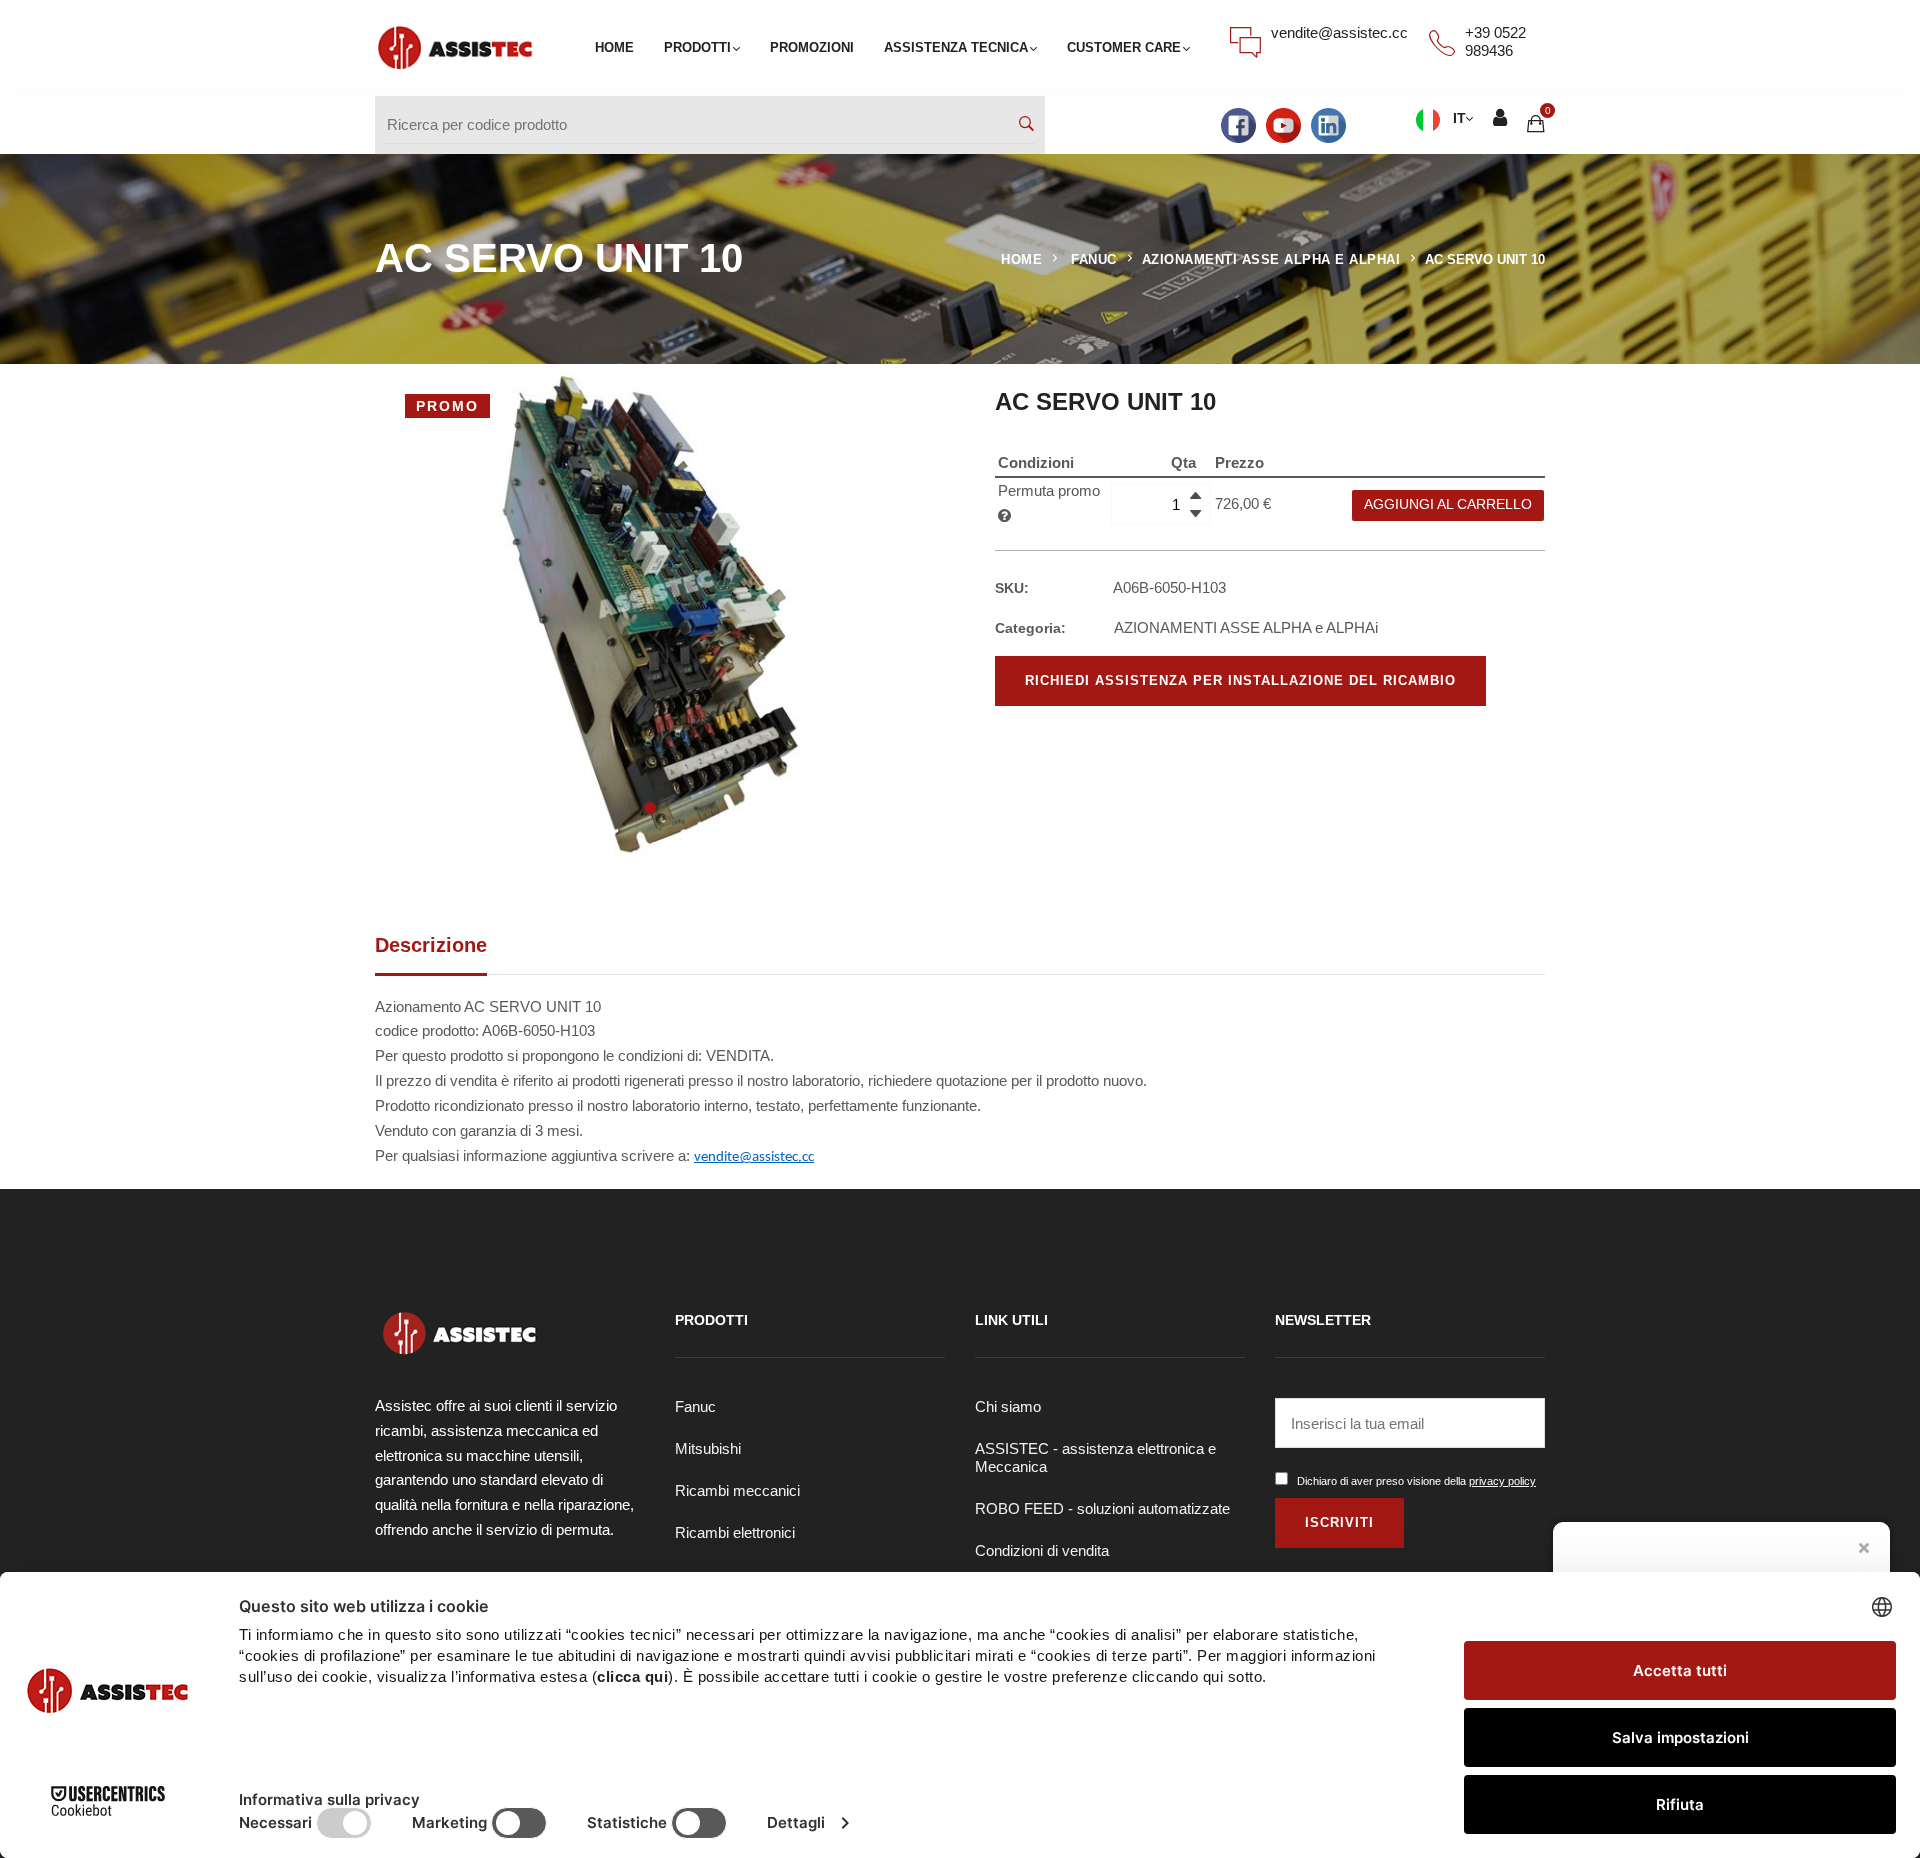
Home (1021, 259)
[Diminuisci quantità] (1195, 513)
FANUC (1094, 259)
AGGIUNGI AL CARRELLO (1448, 504)
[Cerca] (1026, 125)
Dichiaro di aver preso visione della (1416, 1481)
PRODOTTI (697, 47)
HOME (614, 47)
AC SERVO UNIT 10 (1485, 259)
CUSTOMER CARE (1124, 47)
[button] (650, 808)
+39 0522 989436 (1495, 41)
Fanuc (695, 1406)
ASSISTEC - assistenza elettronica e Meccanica (1095, 1457)
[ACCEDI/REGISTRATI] (1500, 120)
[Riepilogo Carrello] (1536, 124)
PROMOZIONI (812, 47)
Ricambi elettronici (735, 1532)
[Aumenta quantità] (1195, 495)
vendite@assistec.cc (1339, 32)
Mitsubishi (708, 1448)
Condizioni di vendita (1042, 1550)
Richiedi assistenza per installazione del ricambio (1240, 680)
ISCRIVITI (1339, 1522)
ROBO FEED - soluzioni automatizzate (1102, 1508)
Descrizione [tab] (431, 945)
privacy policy (1502, 1481)
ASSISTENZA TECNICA (956, 47)
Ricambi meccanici (737, 1490)
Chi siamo (1008, 1406)
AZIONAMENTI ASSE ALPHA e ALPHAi (1271, 259)
